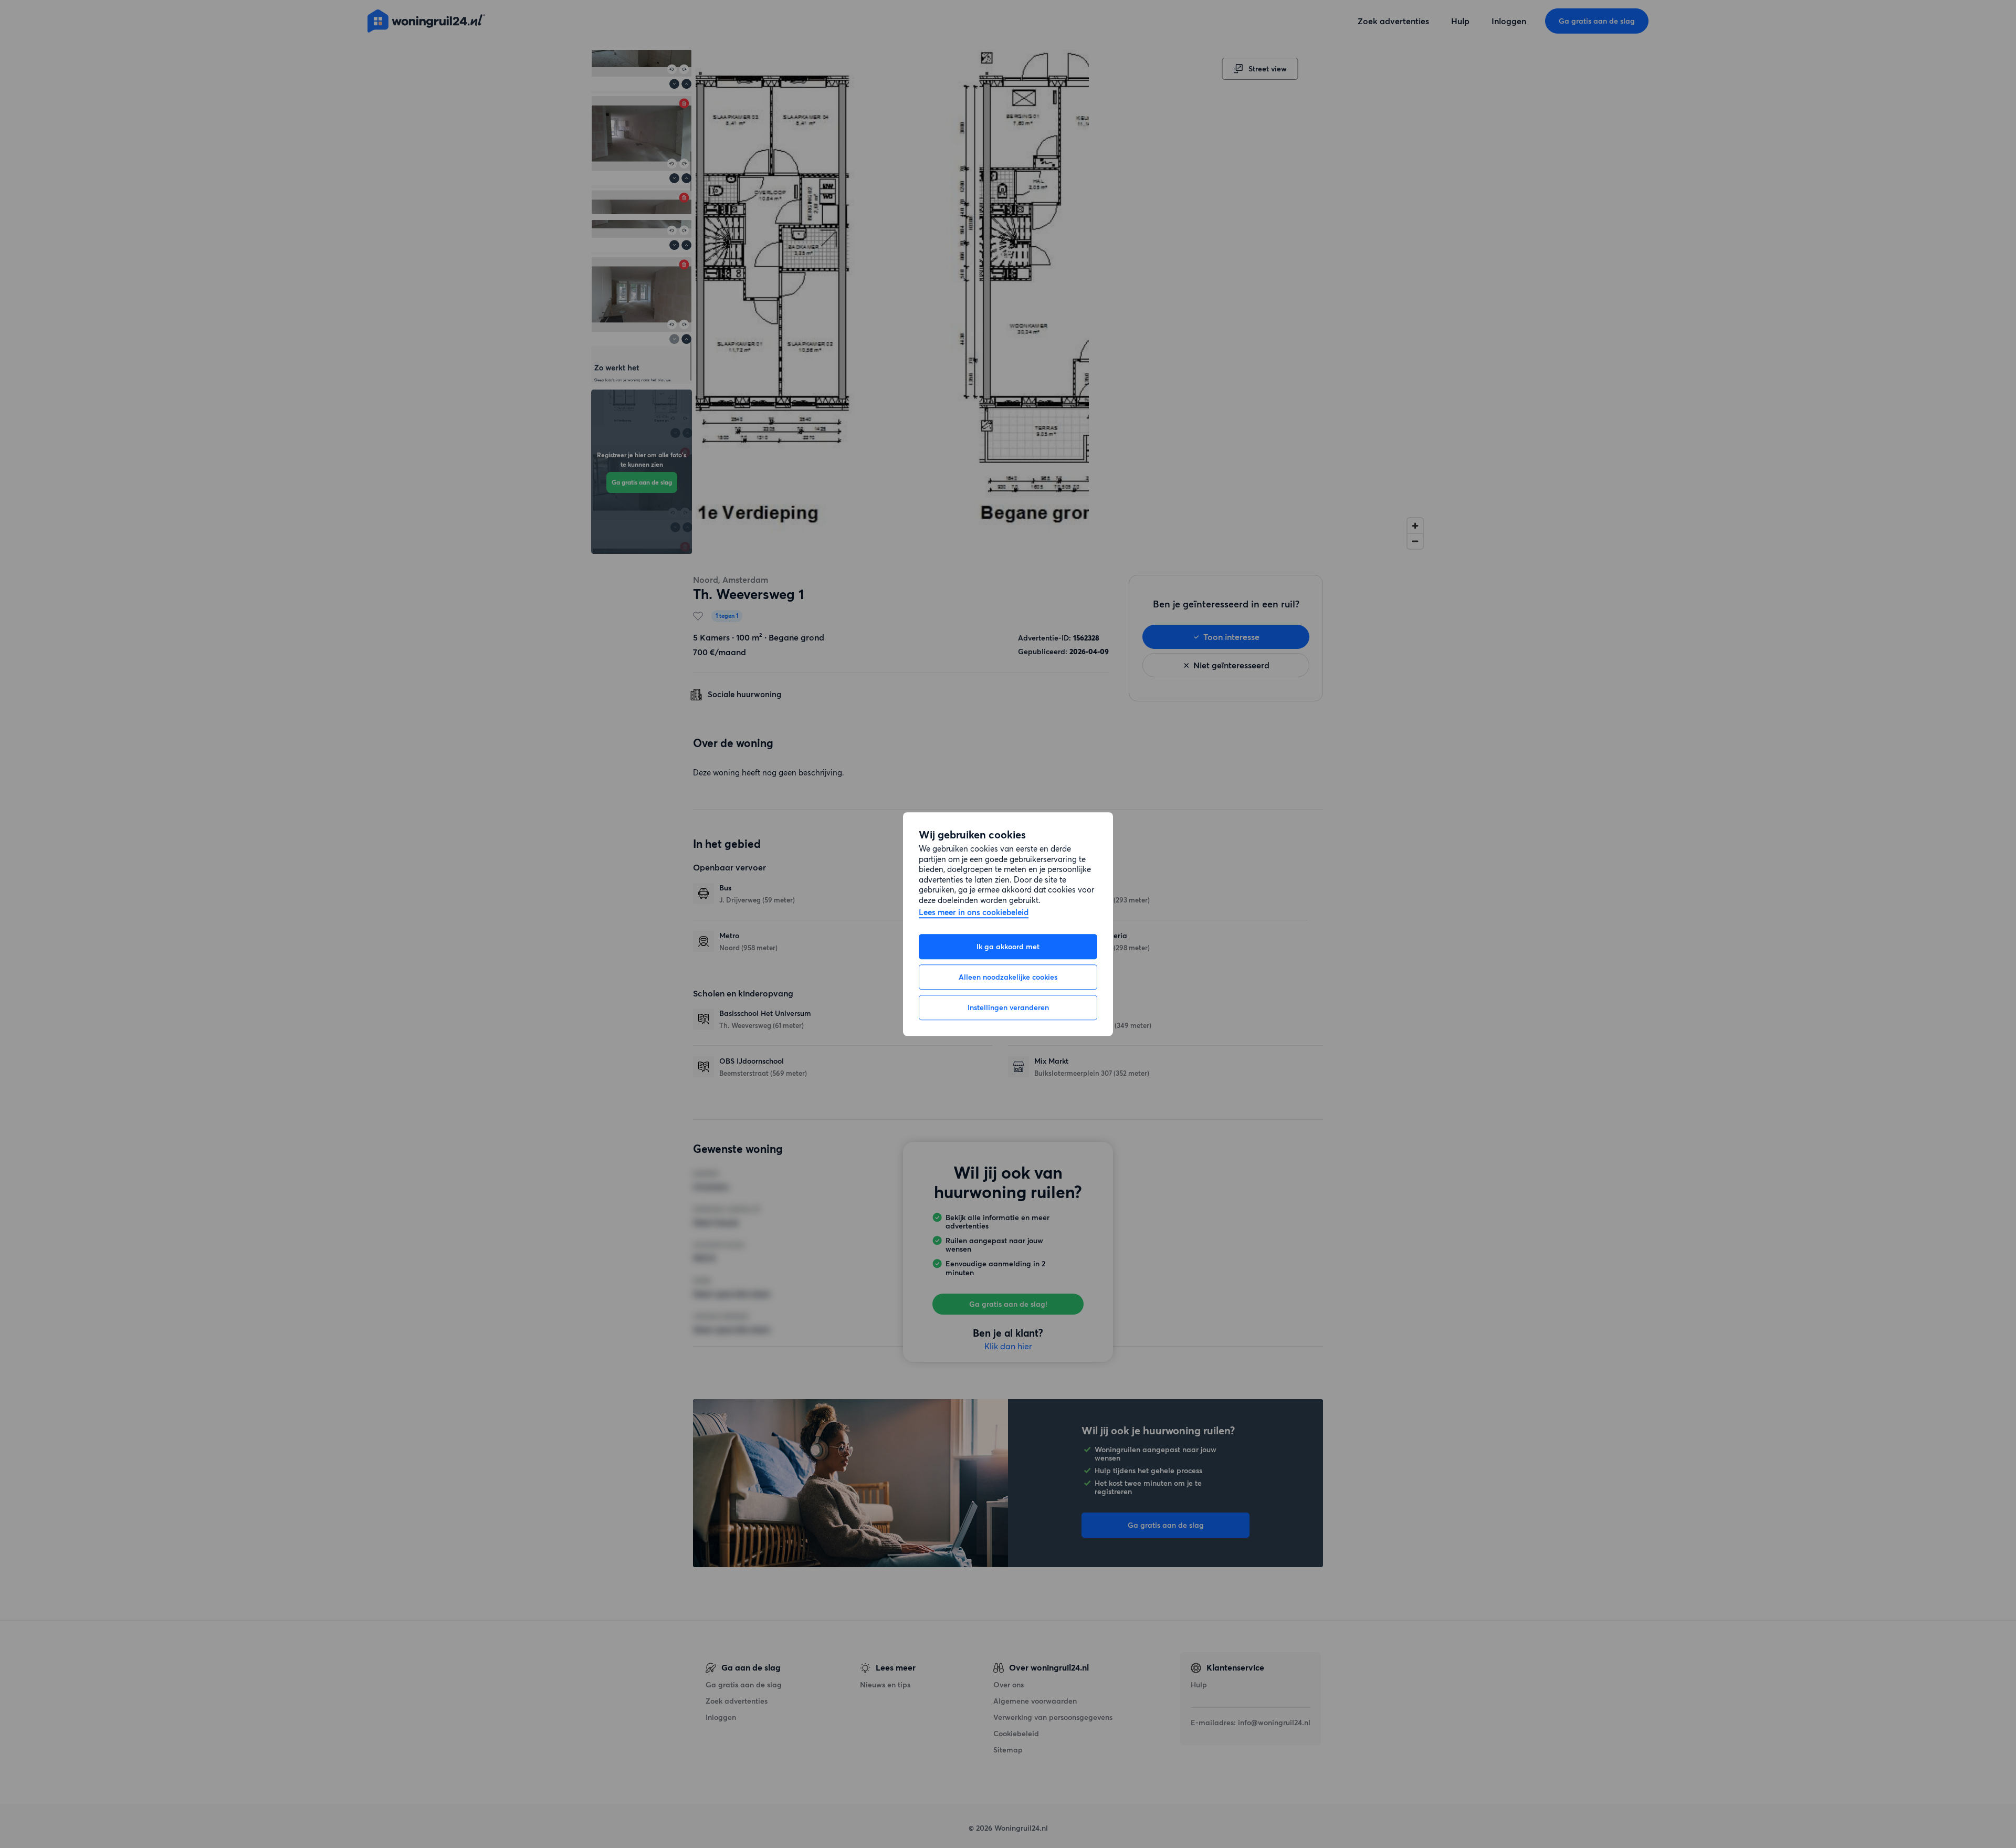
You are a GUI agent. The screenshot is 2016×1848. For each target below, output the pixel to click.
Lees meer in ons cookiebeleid (974, 913)
